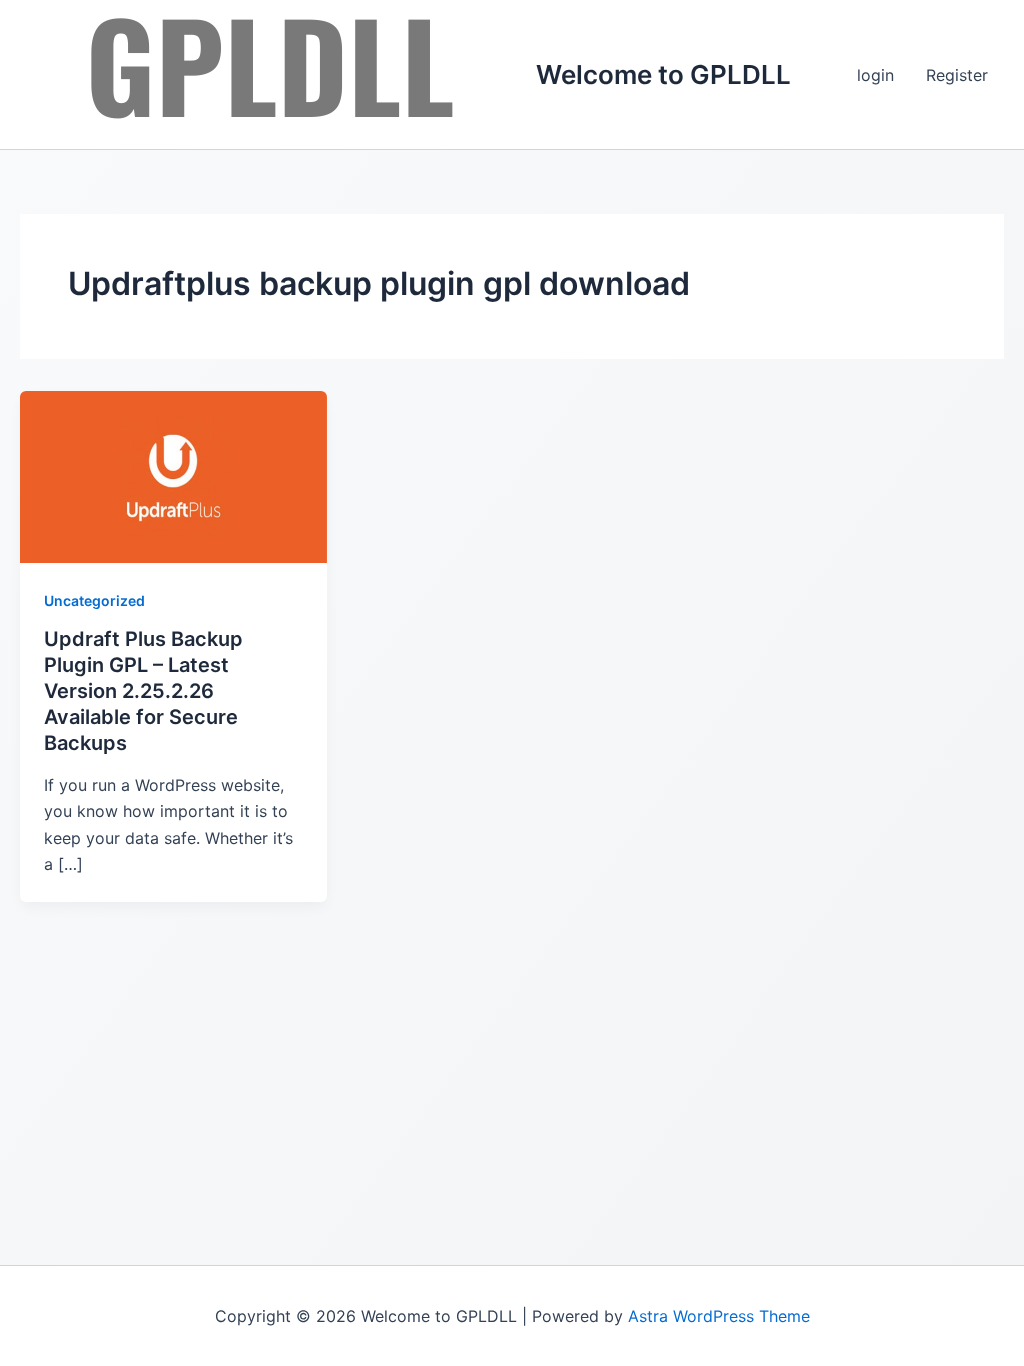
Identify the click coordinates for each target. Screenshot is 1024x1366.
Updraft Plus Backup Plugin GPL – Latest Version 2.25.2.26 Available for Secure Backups (143, 691)
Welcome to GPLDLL (663, 74)
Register (957, 75)
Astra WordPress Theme (719, 1316)
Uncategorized (94, 600)
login (875, 75)
